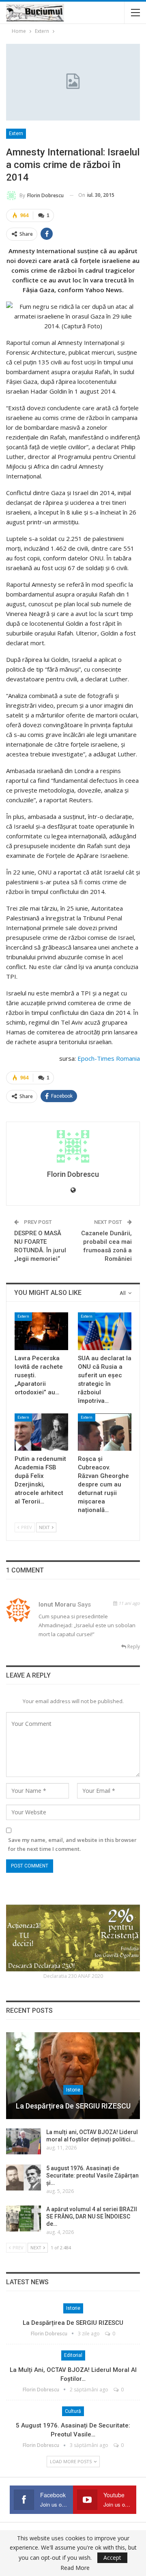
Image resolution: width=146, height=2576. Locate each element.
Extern (16, 134)
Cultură (73, 2411)
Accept (112, 2558)
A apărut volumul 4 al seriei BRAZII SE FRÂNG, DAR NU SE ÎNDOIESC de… (92, 2216)
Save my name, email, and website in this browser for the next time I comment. (72, 1844)
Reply (133, 1647)
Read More (75, 2568)
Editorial (73, 2355)
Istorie (73, 2090)
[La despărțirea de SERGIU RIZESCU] (73, 2076)
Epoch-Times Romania (109, 1058)
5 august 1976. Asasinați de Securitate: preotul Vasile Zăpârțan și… (92, 2175)
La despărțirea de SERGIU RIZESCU (73, 2106)
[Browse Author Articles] (73, 1146)
